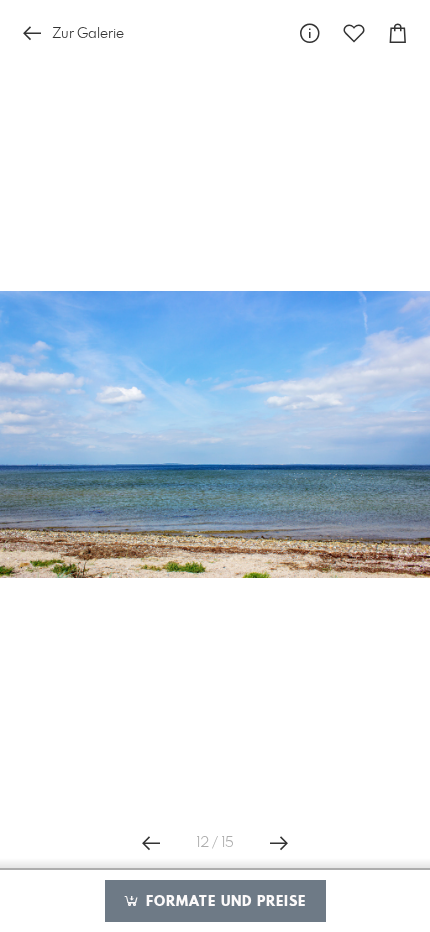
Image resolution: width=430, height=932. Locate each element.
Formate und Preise (223, 902)
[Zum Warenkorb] (398, 33)
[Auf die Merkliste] (354, 33)
